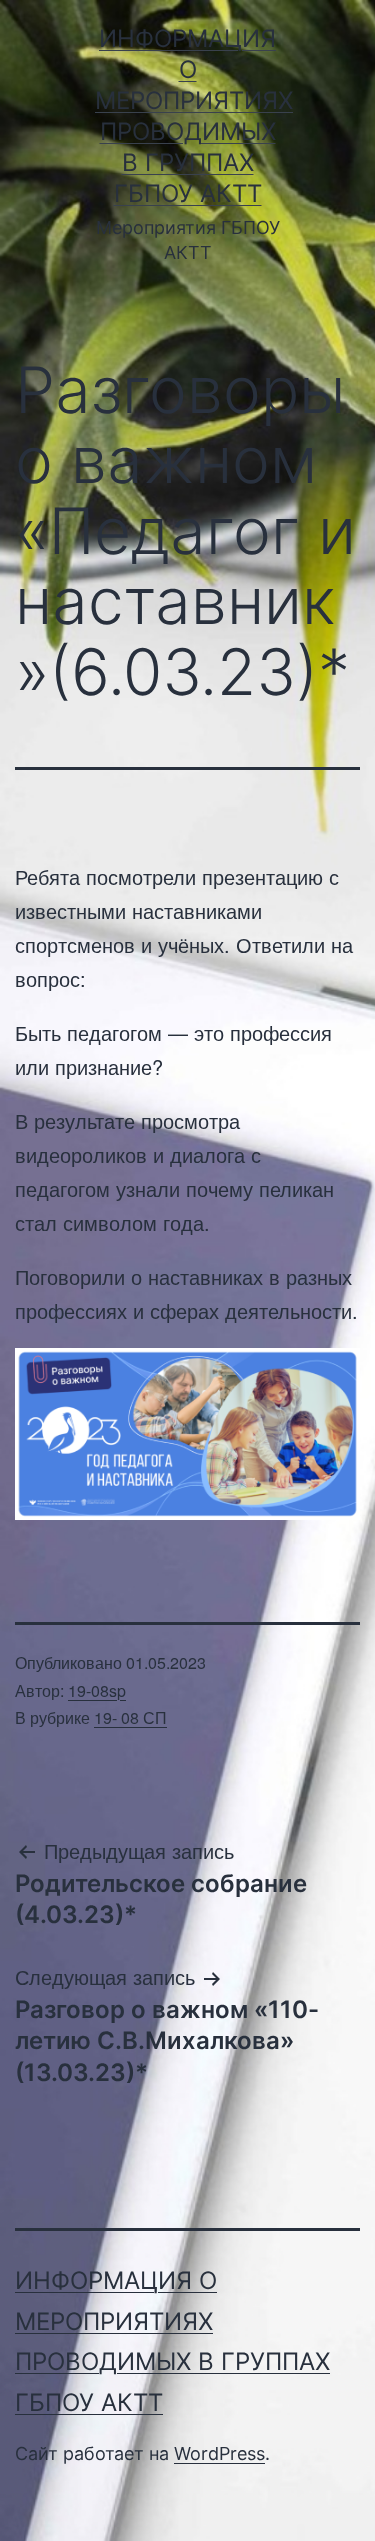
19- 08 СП (130, 1717)
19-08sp (97, 1690)
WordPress (219, 2453)
